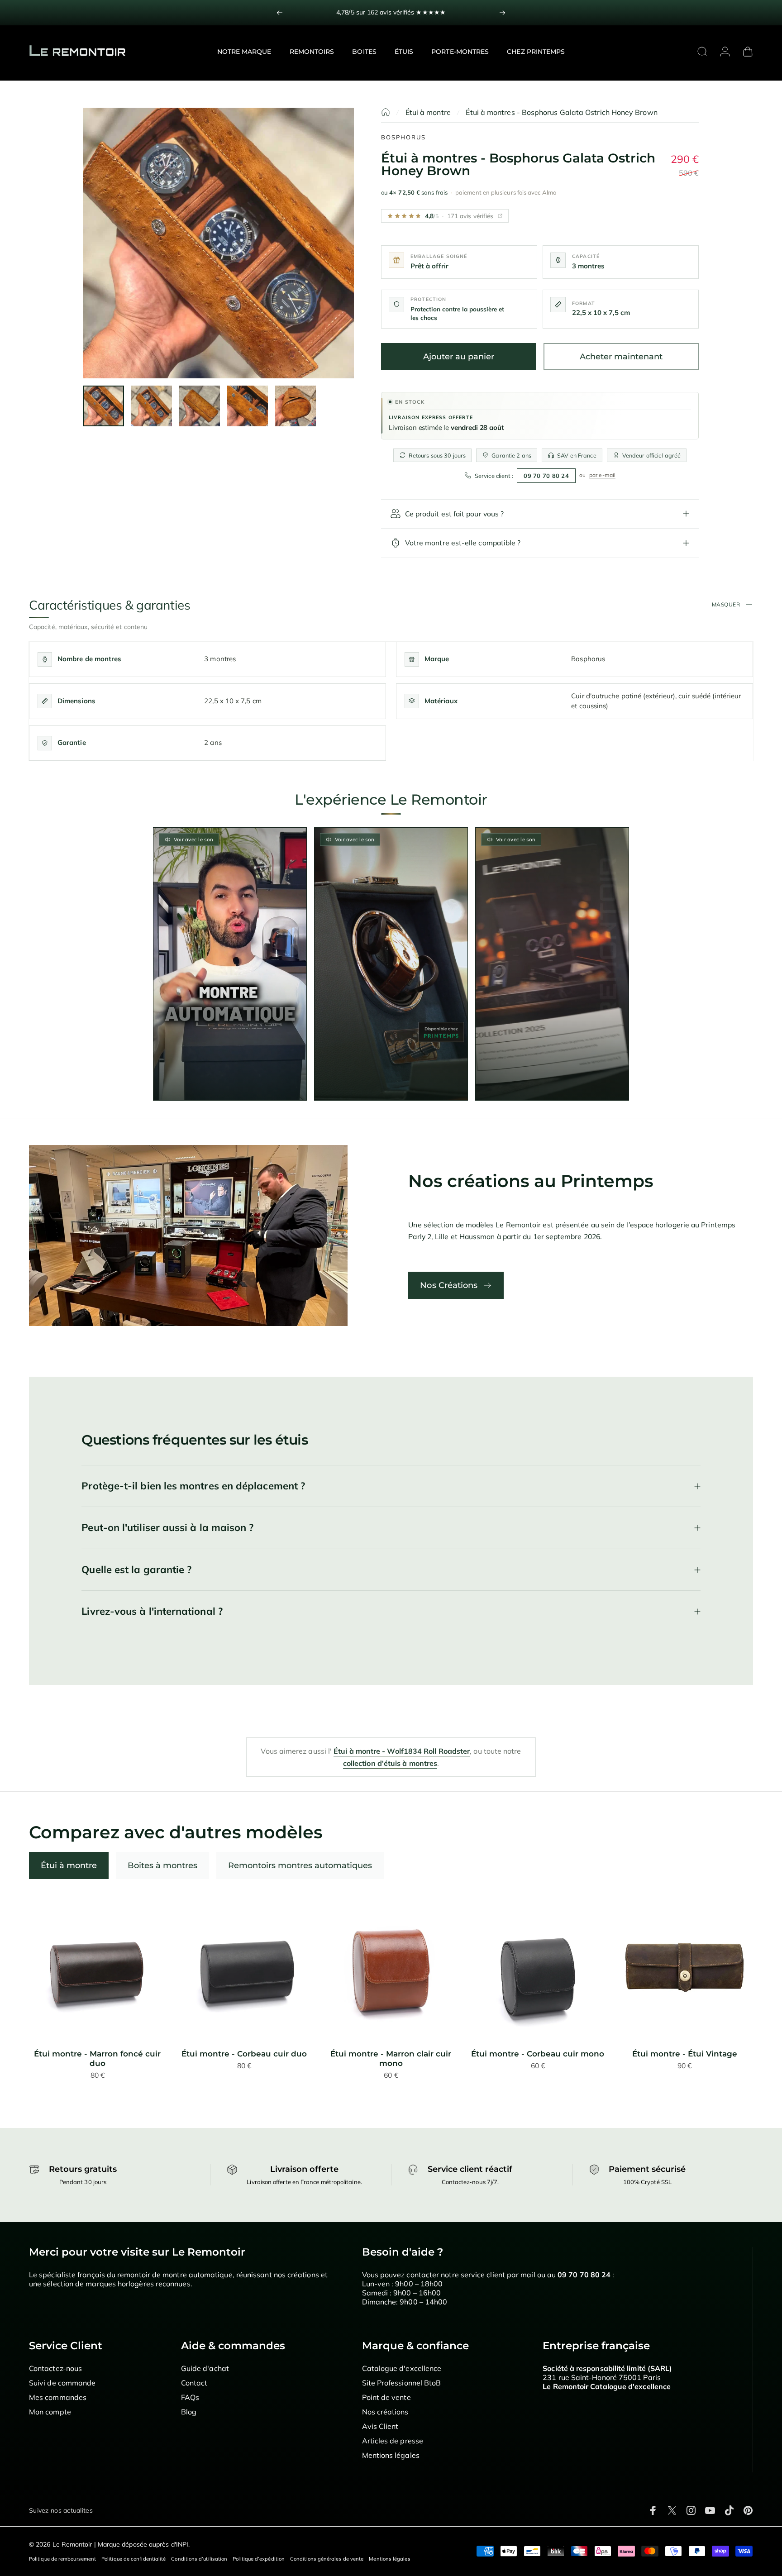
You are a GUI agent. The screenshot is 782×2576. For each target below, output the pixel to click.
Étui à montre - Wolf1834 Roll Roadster (402, 1751)
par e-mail (602, 475)
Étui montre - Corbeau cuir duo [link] (244, 2054)
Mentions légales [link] (391, 2455)
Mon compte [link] (50, 2412)
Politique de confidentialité (134, 2559)
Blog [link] (189, 2412)
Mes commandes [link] (58, 2397)
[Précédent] (280, 13)
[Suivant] (502, 13)
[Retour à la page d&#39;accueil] (386, 112)
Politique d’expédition (259, 2559)
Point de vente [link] (386, 2397)
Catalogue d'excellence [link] (402, 2368)
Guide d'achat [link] (205, 2368)
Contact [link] (194, 2383)
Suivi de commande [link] (62, 2383)
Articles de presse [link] (393, 2441)
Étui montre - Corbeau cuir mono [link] (538, 2054)
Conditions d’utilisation (199, 2559)
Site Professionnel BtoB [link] (402, 2383)
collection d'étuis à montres (390, 1763)
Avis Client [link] (380, 2426)
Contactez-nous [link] (55, 2368)
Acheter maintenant (621, 357)
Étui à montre (428, 112)
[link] (98, 1968)
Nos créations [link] (385, 2412)
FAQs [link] (190, 2397)
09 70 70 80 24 (546, 476)
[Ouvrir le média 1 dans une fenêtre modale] (219, 243)
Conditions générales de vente (327, 2559)
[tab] (69, 1865)
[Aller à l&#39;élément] (104, 406)
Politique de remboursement (62, 2559)
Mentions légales (389, 2559)
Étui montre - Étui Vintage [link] (685, 2054)
